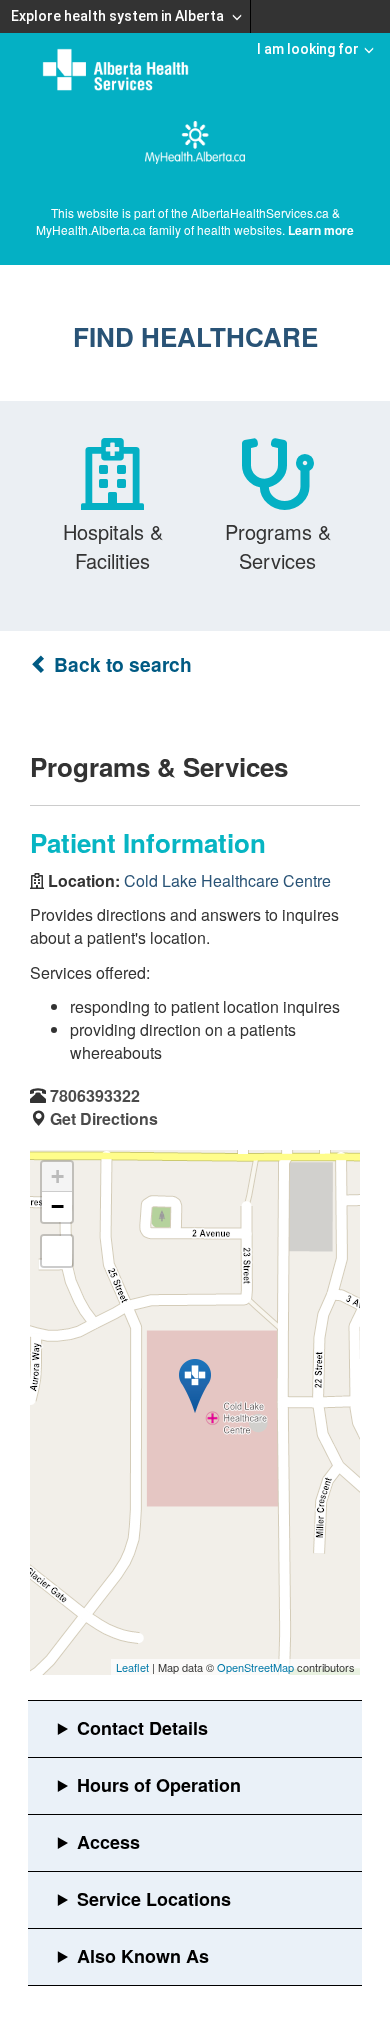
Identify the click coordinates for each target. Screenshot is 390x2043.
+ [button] (57, 1176)
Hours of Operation (159, 1785)
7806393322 (95, 1095)
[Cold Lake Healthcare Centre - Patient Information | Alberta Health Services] (195, 1386)
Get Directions (104, 1118)
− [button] (57, 1206)
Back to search (120, 664)
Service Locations (154, 1899)
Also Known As (143, 1956)
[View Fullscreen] (57, 1251)
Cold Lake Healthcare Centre (227, 880)
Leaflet (132, 1667)
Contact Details (142, 1728)
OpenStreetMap (255, 1667)
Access (108, 1842)
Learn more (321, 230)
